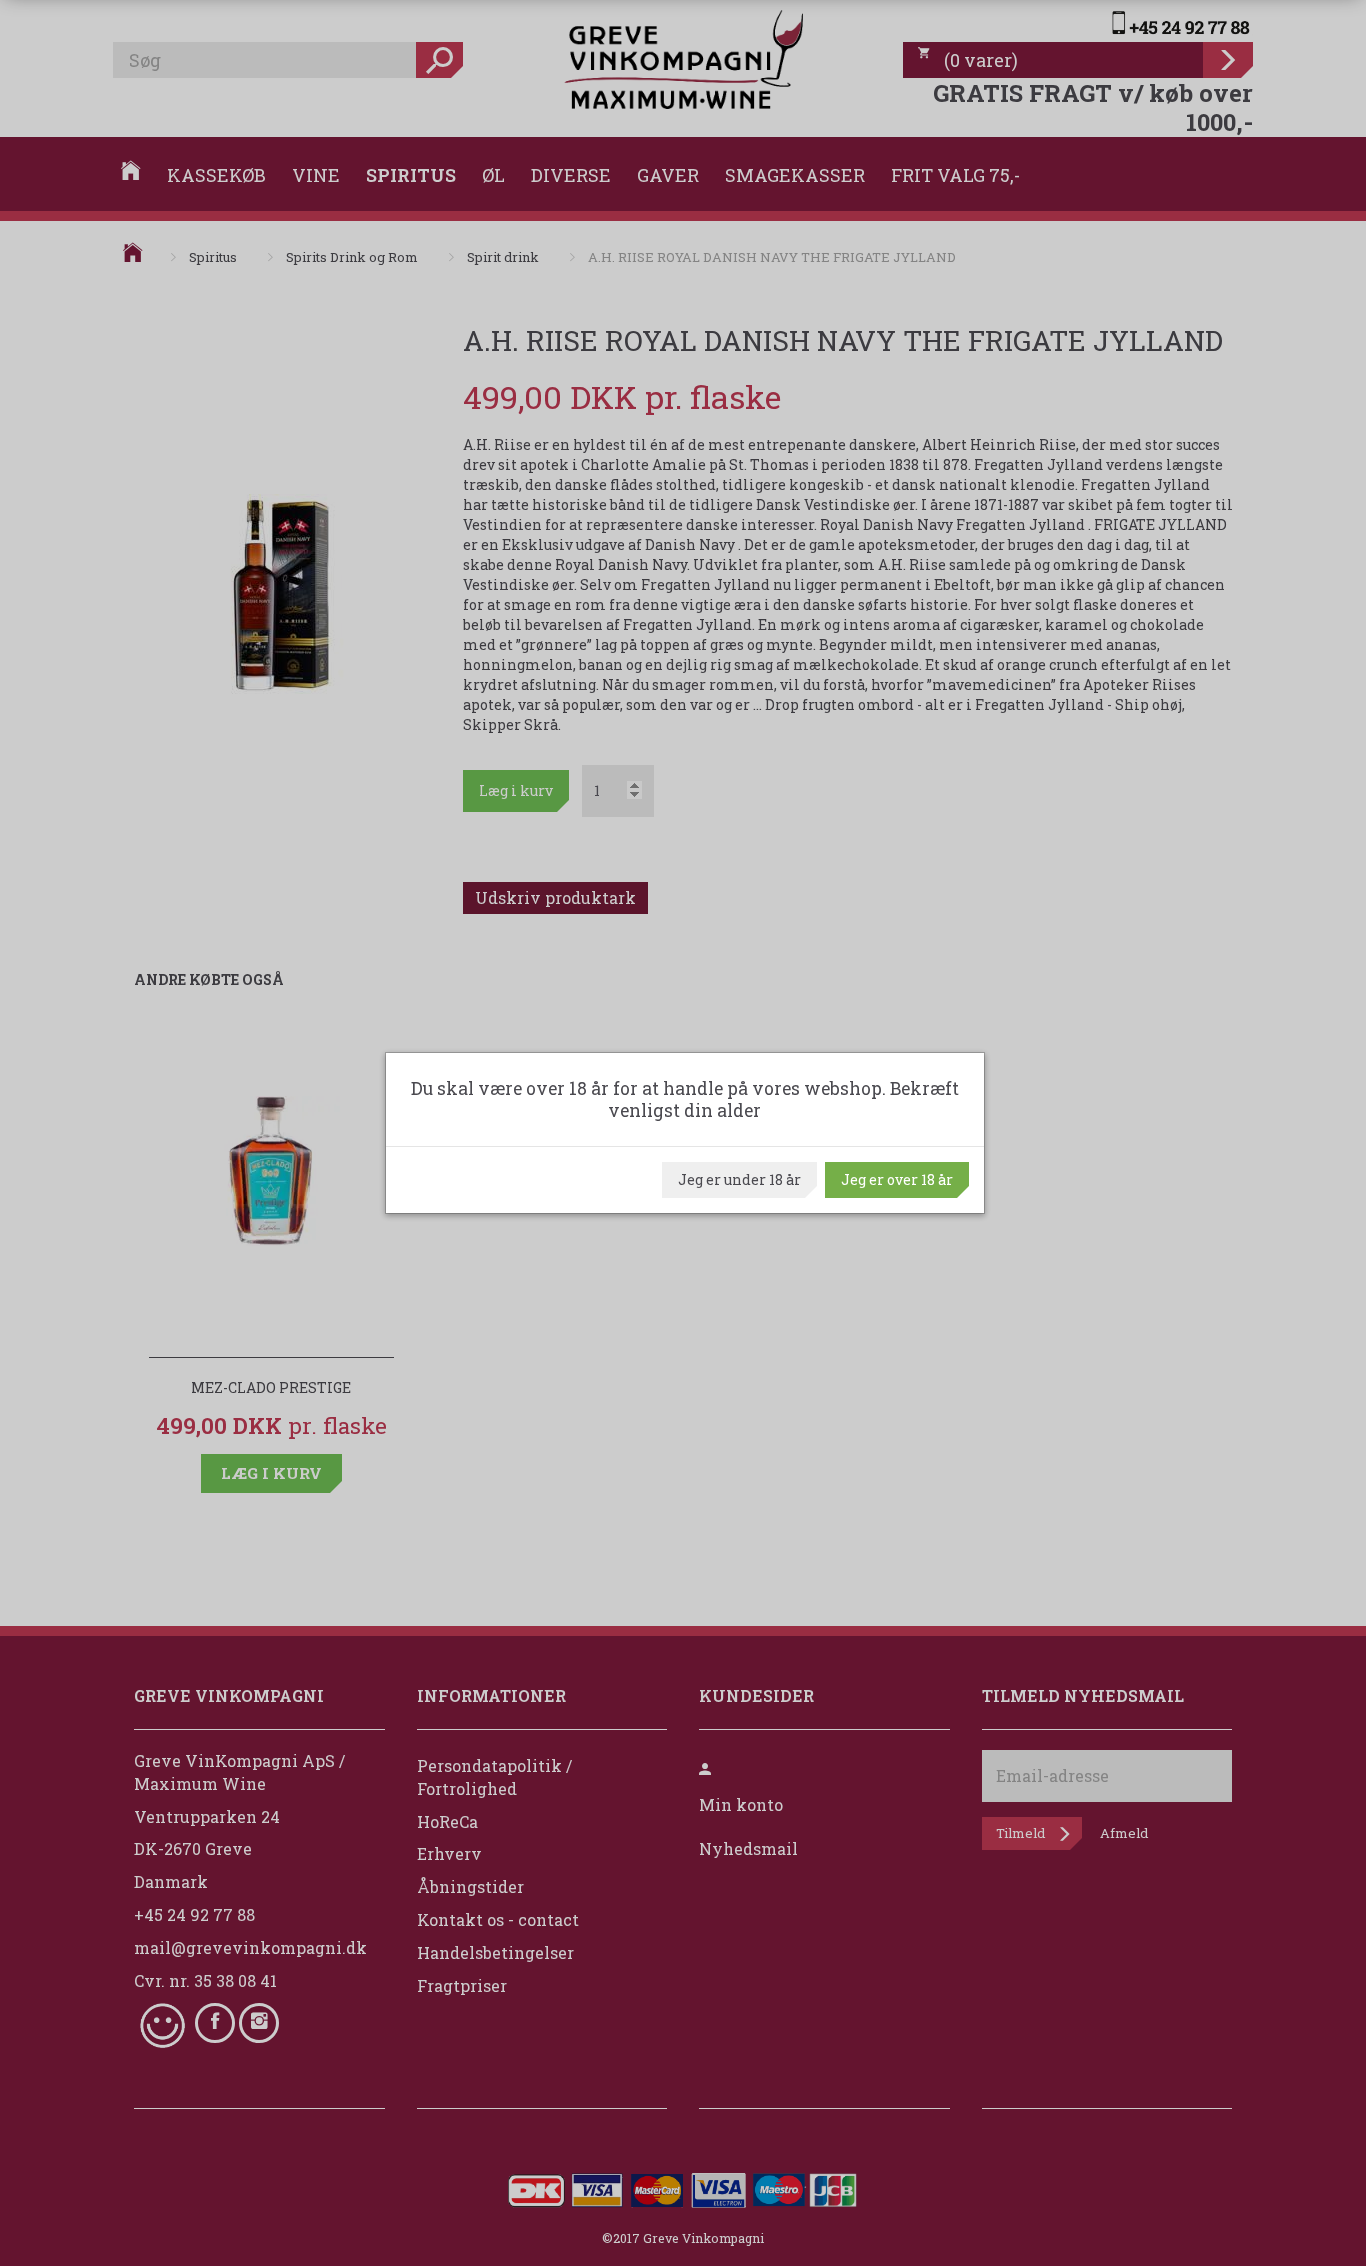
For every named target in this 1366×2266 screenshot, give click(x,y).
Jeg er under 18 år (739, 1179)
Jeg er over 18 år (897, 1179)
